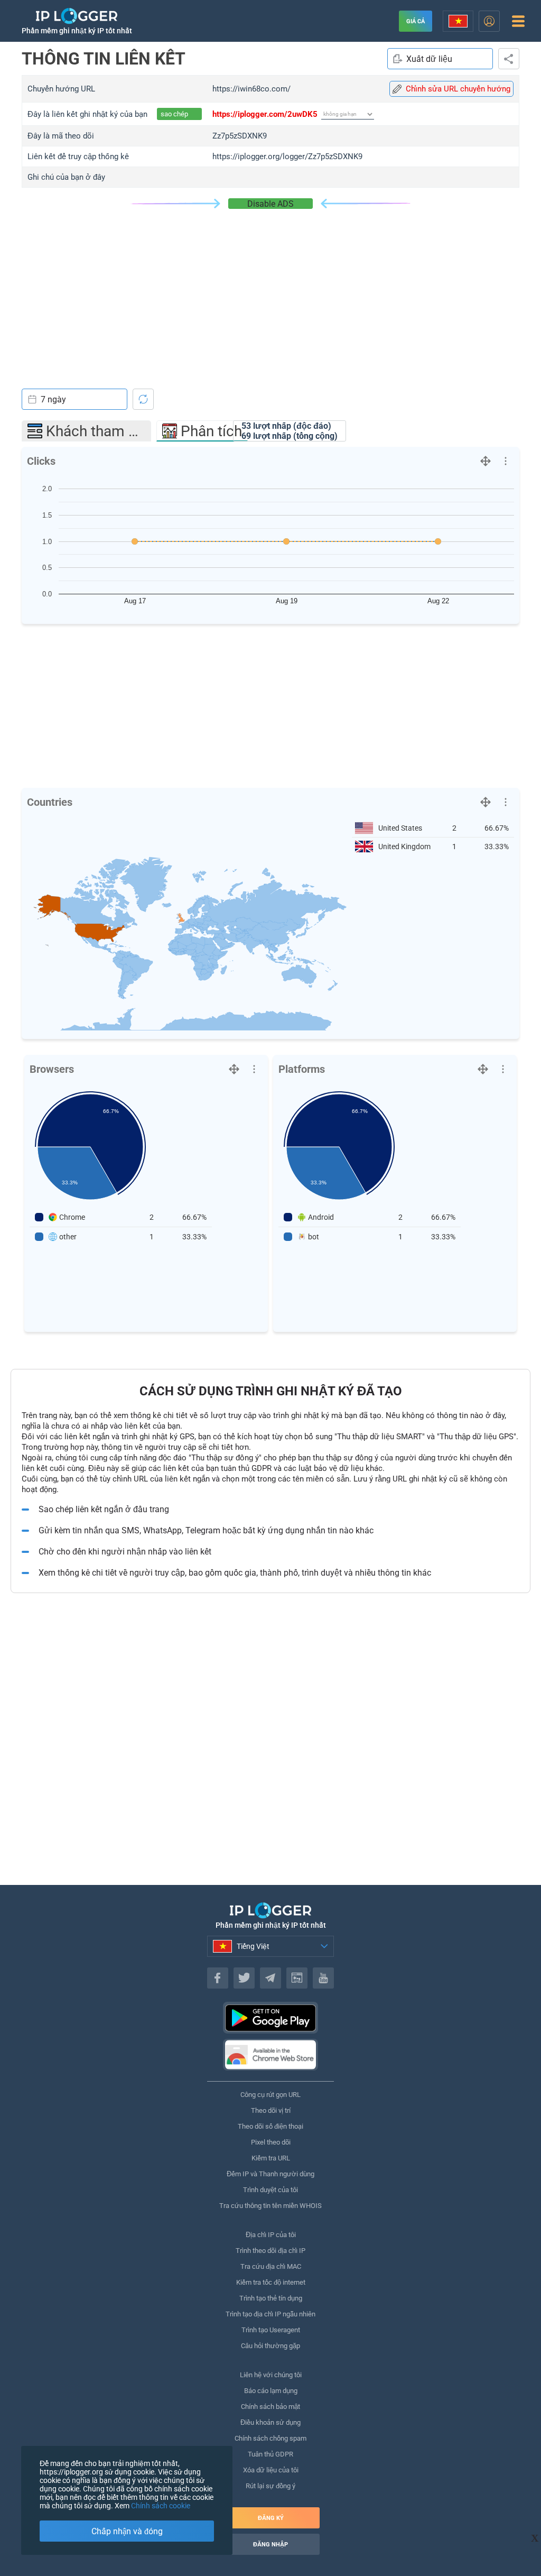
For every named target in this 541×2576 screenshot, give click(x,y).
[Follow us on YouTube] (323, 1978)
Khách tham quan (99, 431)
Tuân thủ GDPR (270, 2454)
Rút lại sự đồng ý (270, 2486)
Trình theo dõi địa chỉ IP (270, 2251)
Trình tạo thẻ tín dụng (271, 2298)
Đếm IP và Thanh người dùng (270, 2174)
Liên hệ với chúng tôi (271, 2375)
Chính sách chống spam (270, 2438)
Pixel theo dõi (271, 2142)
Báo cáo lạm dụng (271, 2391)
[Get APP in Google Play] (270, 2018)
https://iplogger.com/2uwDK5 (265, 114)
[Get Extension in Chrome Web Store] (270, 2055)
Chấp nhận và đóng (127, 2531)
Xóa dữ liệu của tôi (271, 2470)
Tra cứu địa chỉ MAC (271, 2266)
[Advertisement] (270, 288)
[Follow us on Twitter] (244, 1978)
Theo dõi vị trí (271, 2110)
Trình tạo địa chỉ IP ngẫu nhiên (270, 2314)
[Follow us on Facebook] (218, 1978)
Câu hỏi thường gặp (270, 2346)
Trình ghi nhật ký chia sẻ (509, 59)
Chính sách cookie (161, 2506)
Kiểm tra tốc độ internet (271, 2282)
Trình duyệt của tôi (270, 2190)
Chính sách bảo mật (270, 2407)
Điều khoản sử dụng (270, 2422)
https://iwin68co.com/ (251, 89)
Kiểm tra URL (271, 2158)
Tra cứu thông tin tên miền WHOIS (270, 2206)
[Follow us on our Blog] (297, 1978)
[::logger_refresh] (143, 399)
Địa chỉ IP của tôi (271, 2235)
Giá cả (416, 21)
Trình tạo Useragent (271, 2330)
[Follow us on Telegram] (270, 1978)
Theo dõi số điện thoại (270, 2126)
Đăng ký (271, 2518)
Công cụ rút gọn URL (270, 2095)
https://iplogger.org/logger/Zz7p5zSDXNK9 (287, 157)
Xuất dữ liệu (429, 59)
